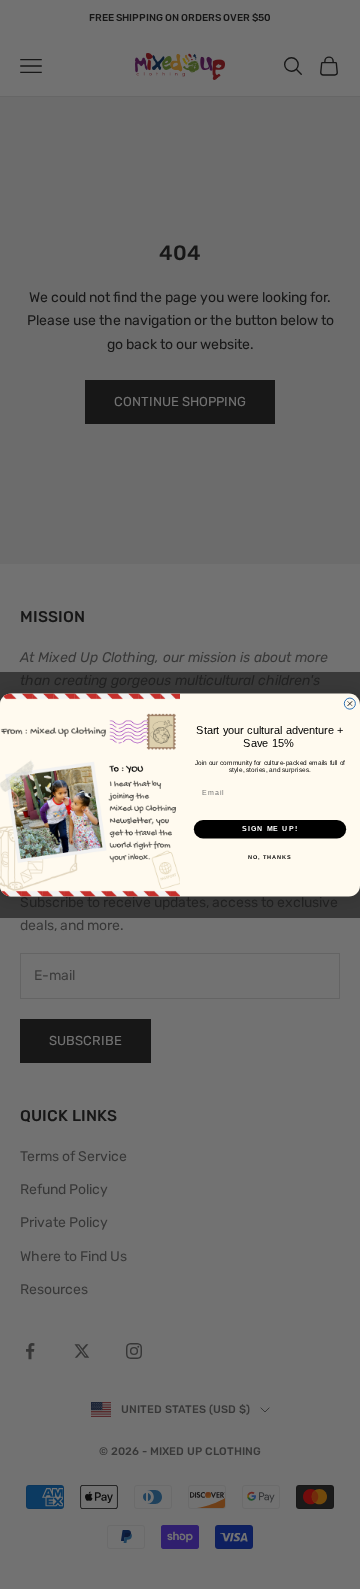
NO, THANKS (270, 856)
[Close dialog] (349, 703)
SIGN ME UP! (270, 829)
